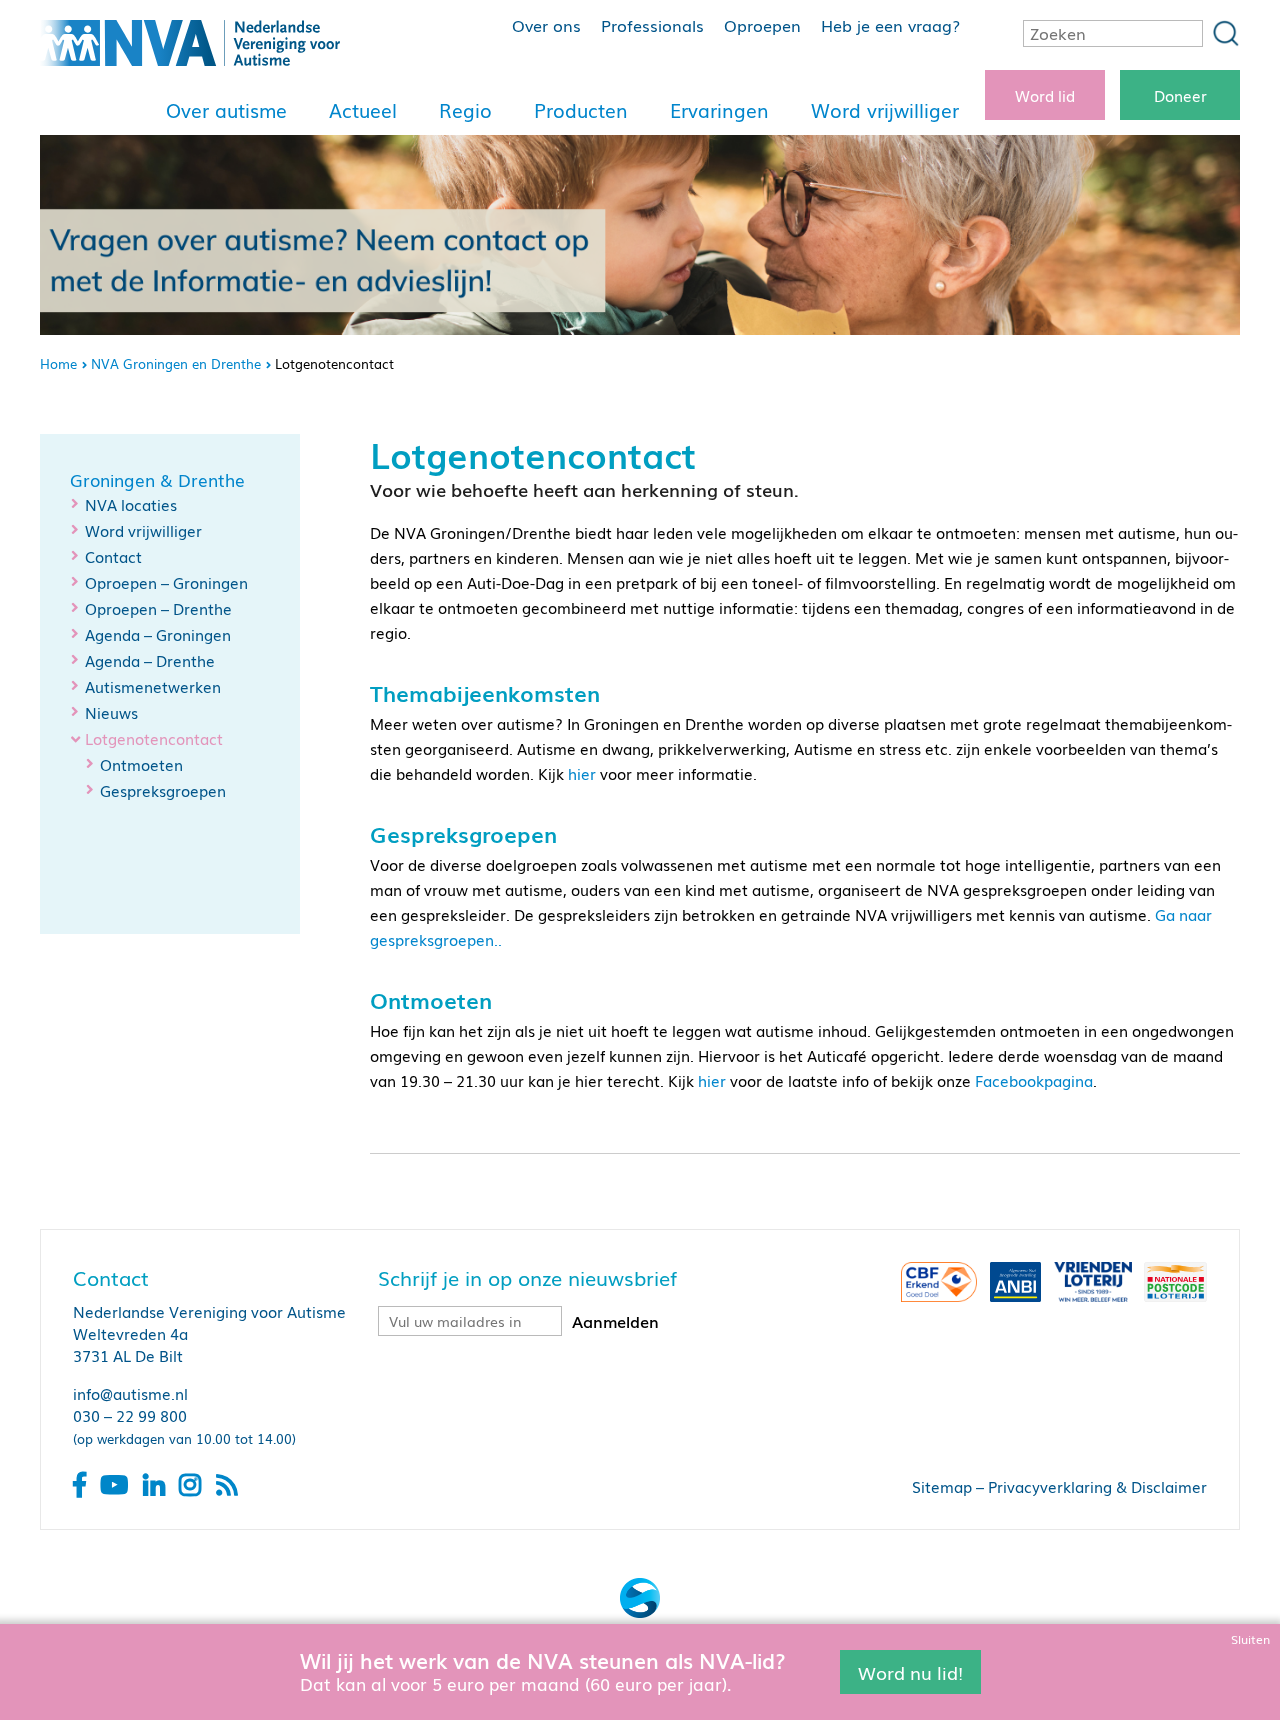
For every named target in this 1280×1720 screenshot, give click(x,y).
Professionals (652, 25)
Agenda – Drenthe (150, 660)
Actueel (363, 110)
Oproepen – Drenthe (158, 608)
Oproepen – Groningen (166, 582)
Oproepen (762, 25)
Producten (581, 110)
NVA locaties (131, 504)
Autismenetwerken (153, 686)
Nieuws (111, 712)
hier (582, 773)
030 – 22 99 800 (130, 1415)
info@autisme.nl (130, 1393)
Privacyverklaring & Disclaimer (1097, 1486)
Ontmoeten (141, 764)
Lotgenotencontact (154, 738)
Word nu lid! (910, 1671)
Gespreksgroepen (163, 790)
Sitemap (942, 1486)
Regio (465, 110)
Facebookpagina (1034, 1080)
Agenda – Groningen (158, 634)
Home (58, 363)
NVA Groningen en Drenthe (176, 363)
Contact (113, 556)
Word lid (1045, 95)
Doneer (1180, 95)
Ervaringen (719, 110)
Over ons (546, 25)
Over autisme (226, 110)
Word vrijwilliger (885, 110)
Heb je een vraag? (890, 25)
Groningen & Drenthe (157, 480)
